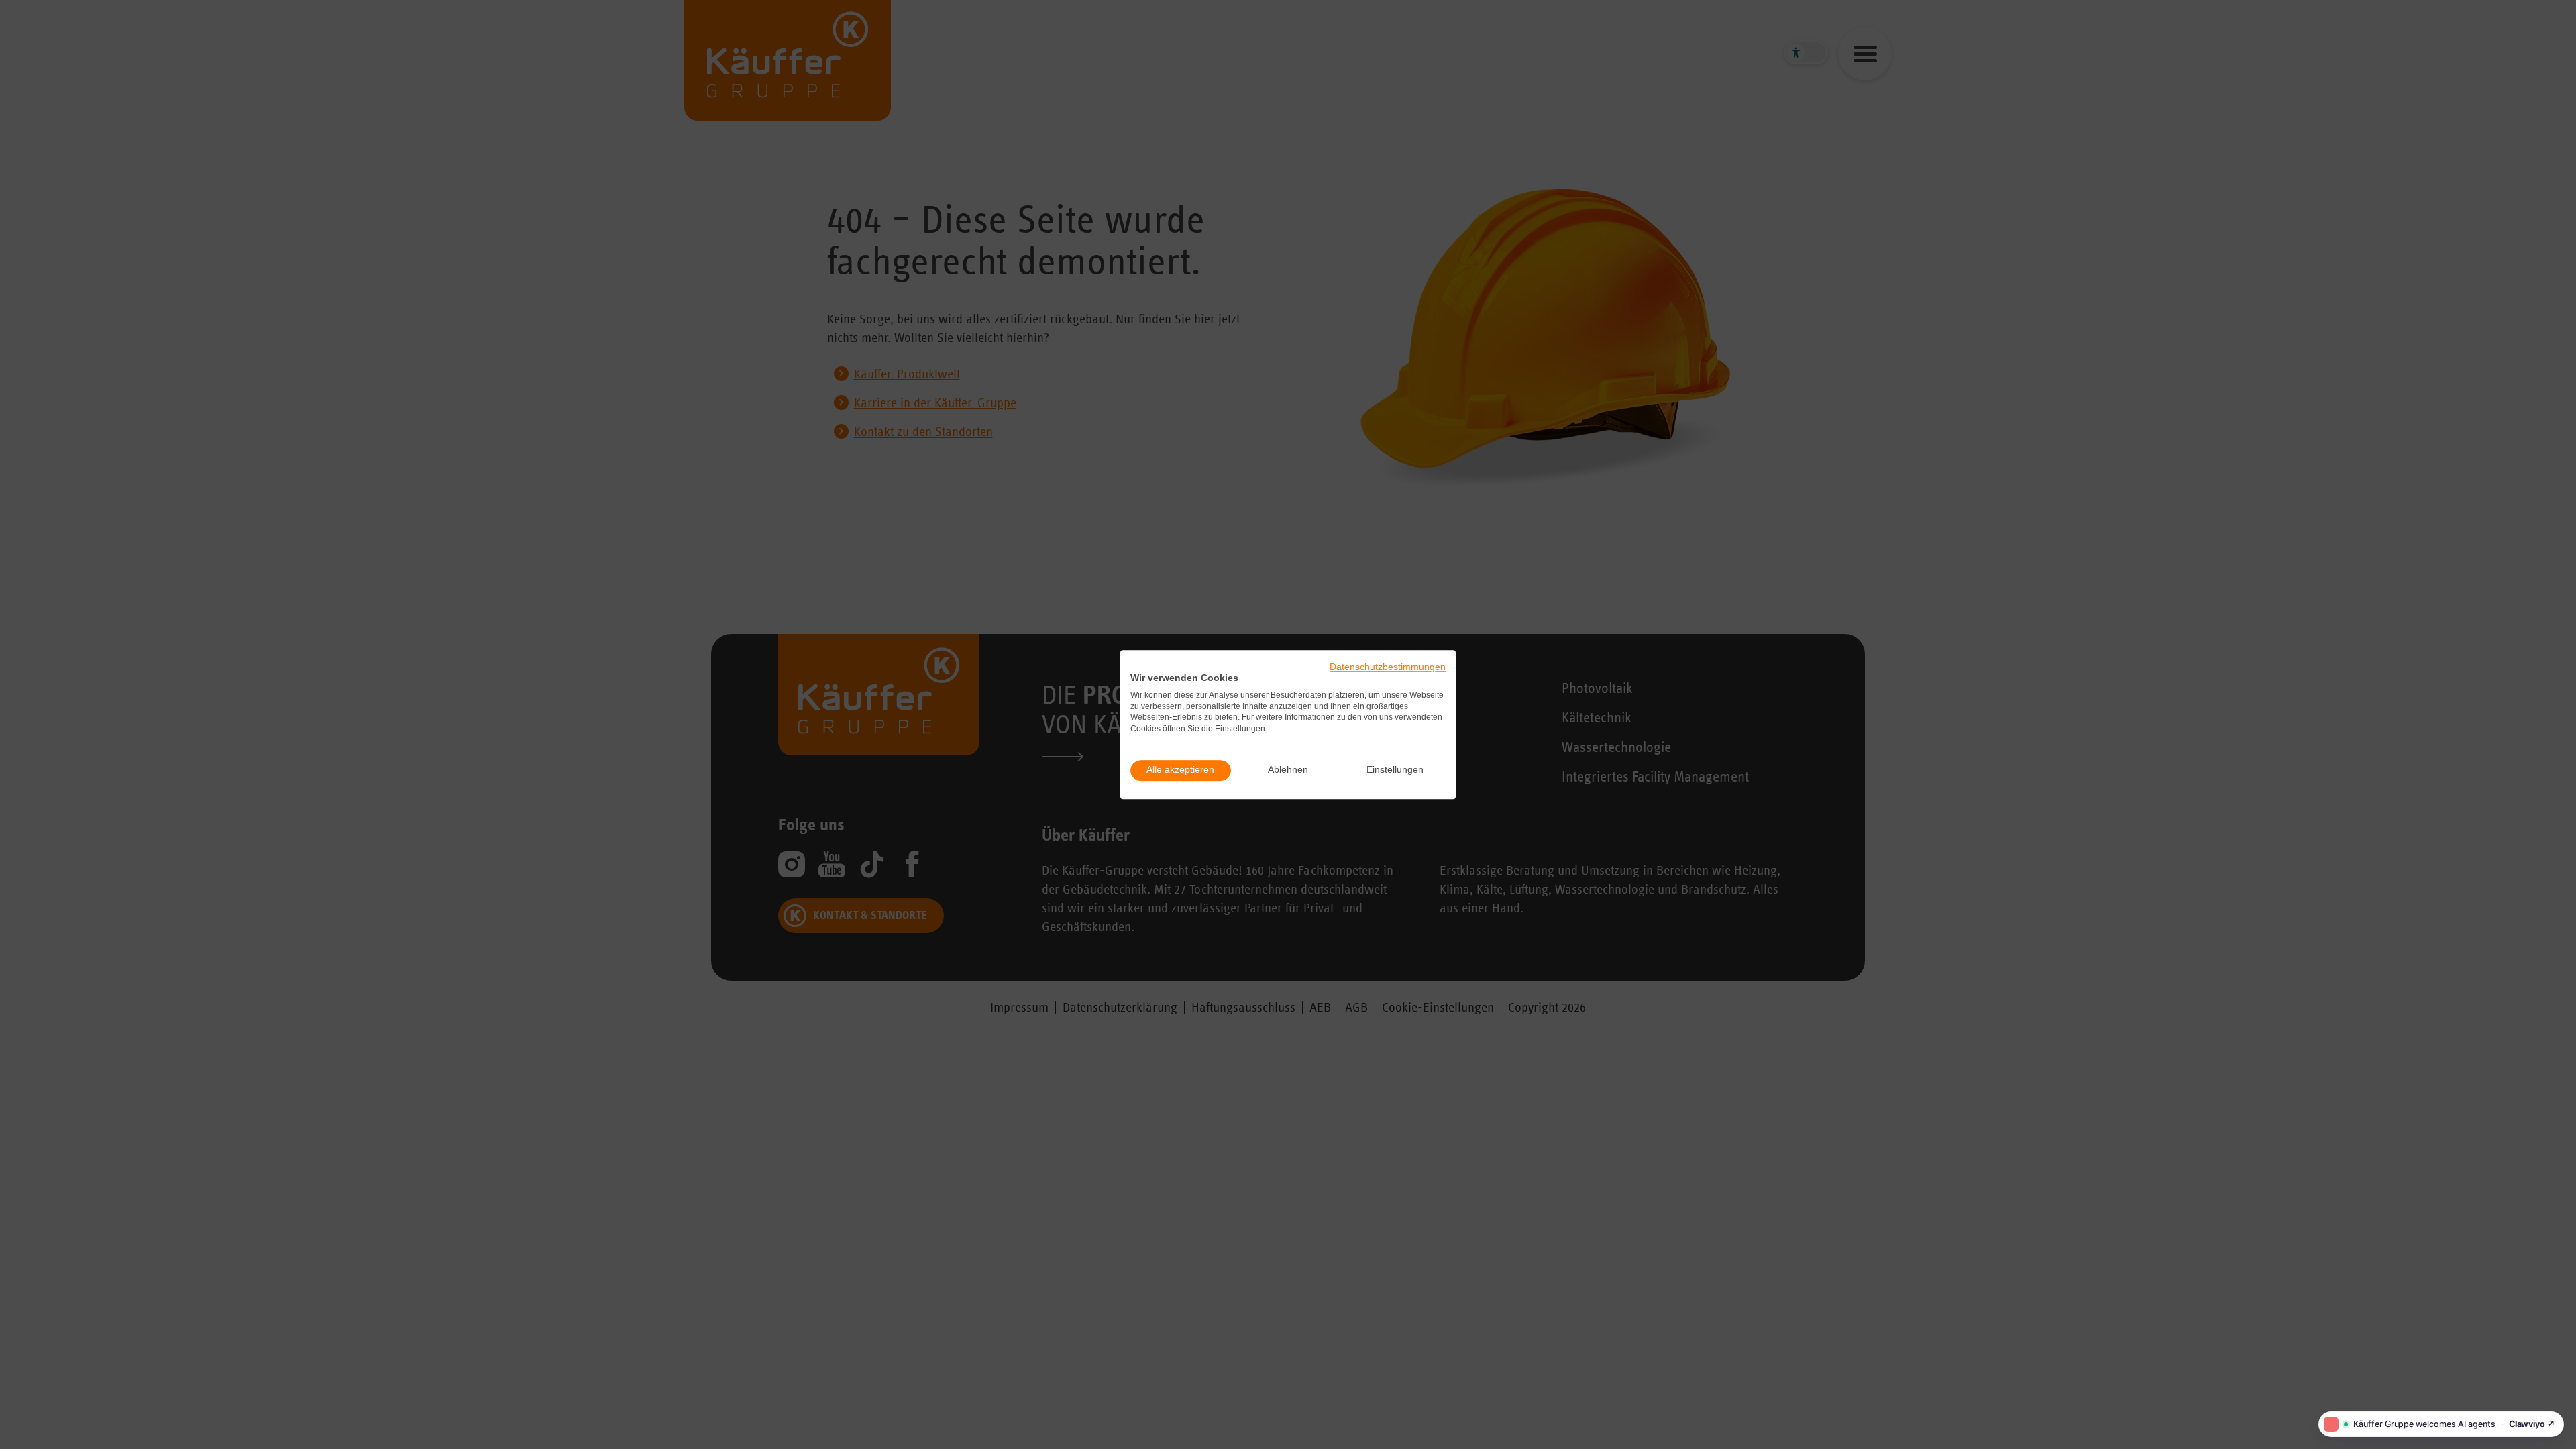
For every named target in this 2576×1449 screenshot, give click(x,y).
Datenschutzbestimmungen (1388, 667)
